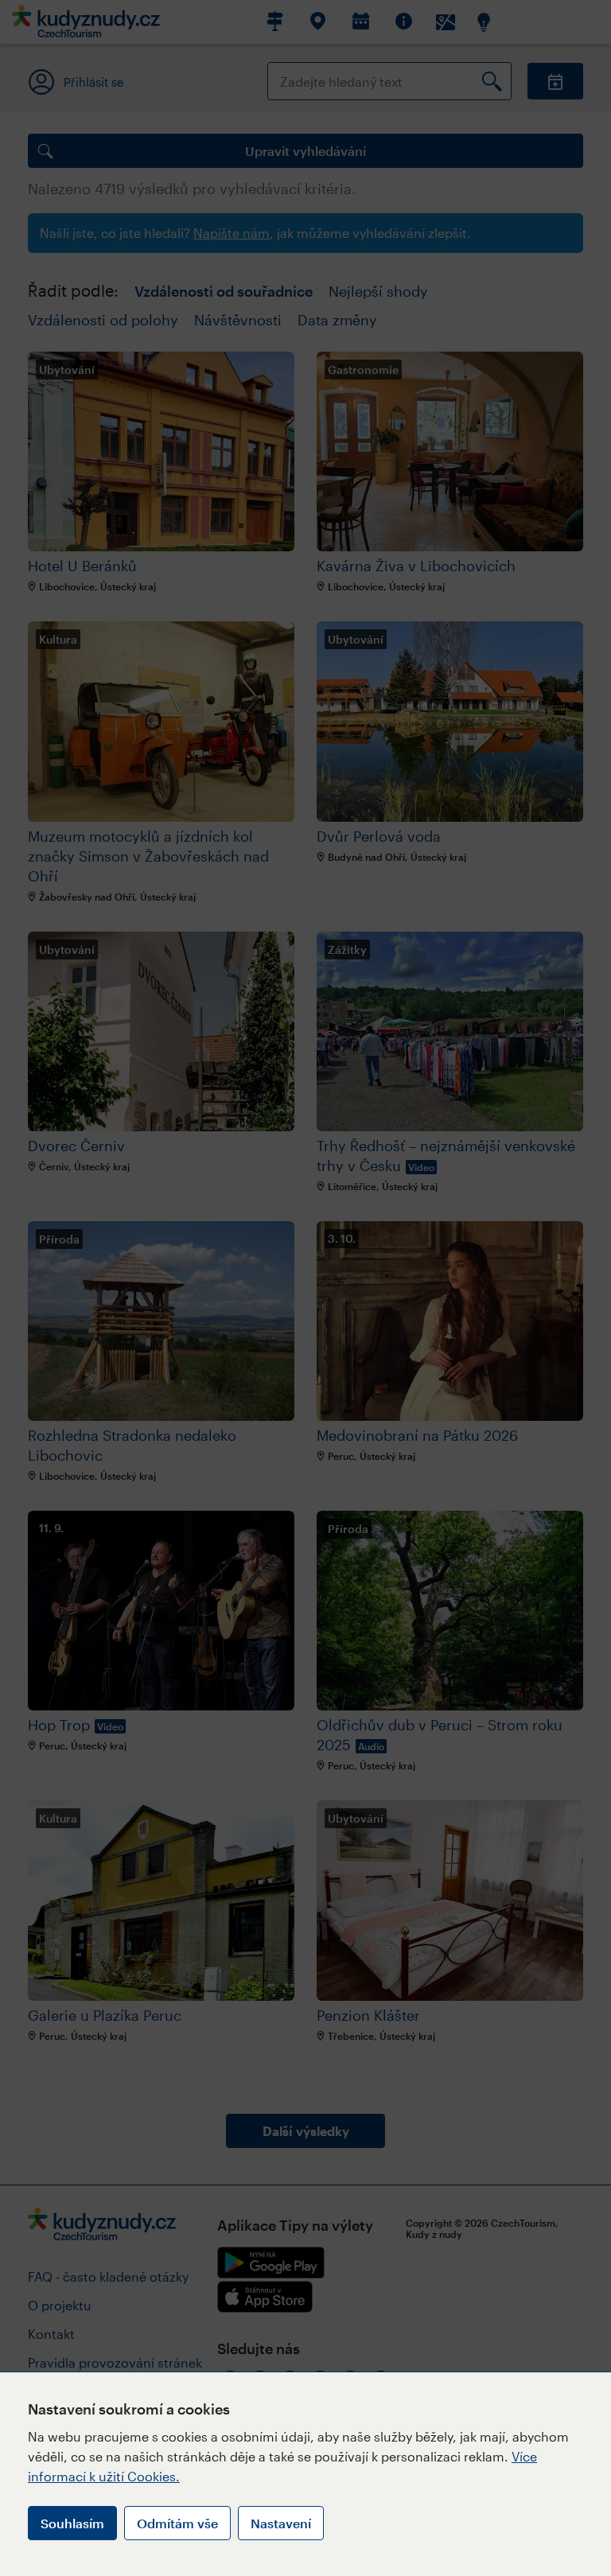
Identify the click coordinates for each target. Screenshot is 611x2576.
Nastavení (281, 2523)
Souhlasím (72, 2523)
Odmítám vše (177, 2523)
